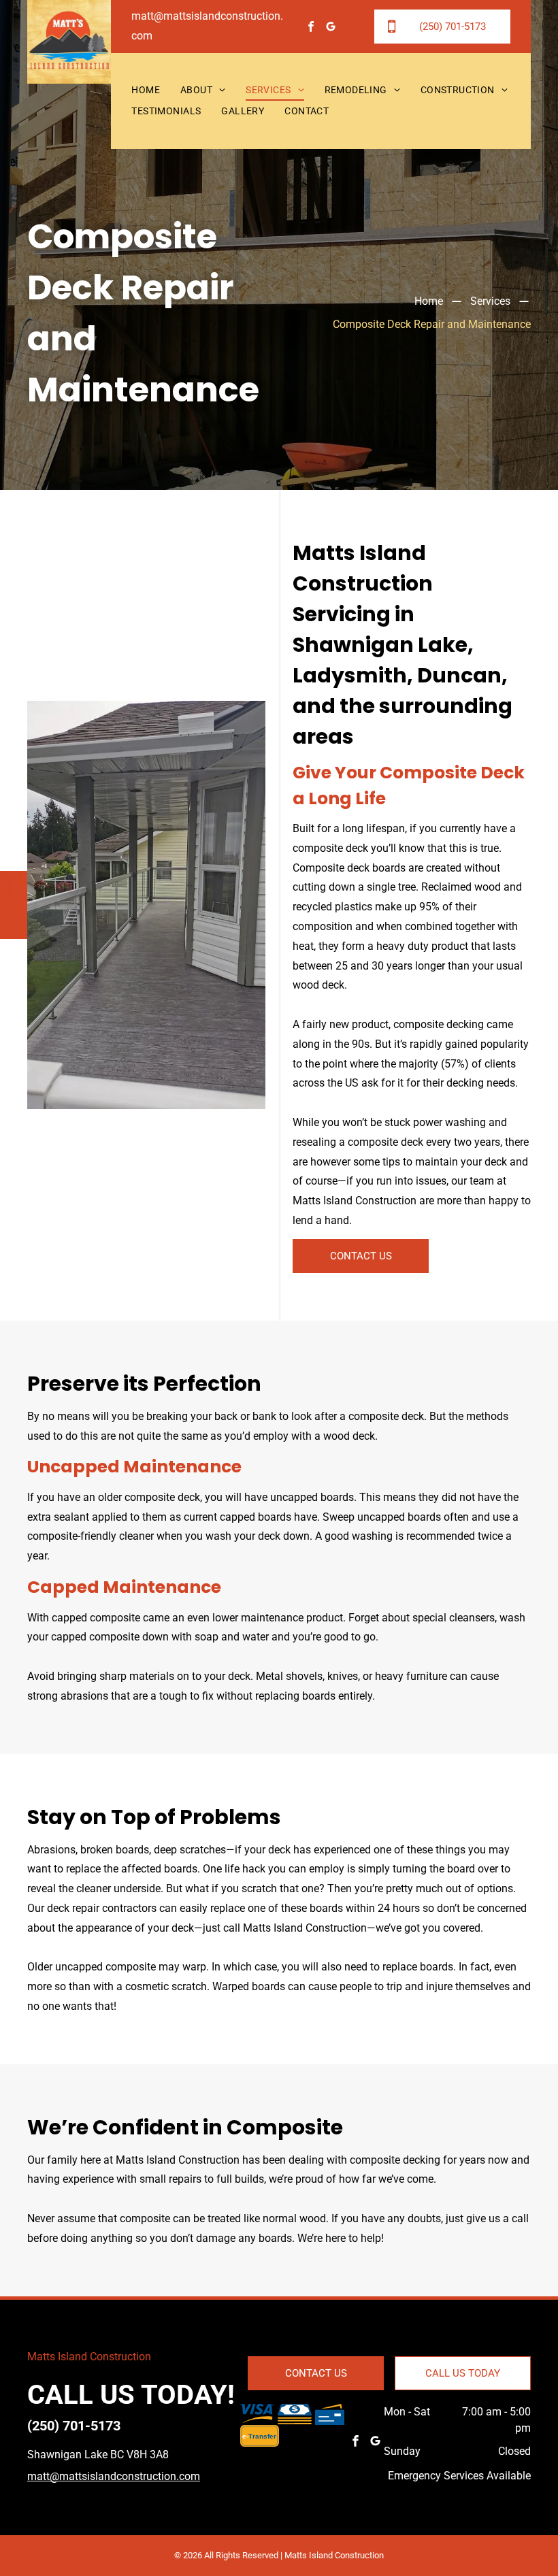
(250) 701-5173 (74, 2426)
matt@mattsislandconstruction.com (114, 2476)
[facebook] (311, 28)
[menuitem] (146, 91)
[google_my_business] (331, 28)
